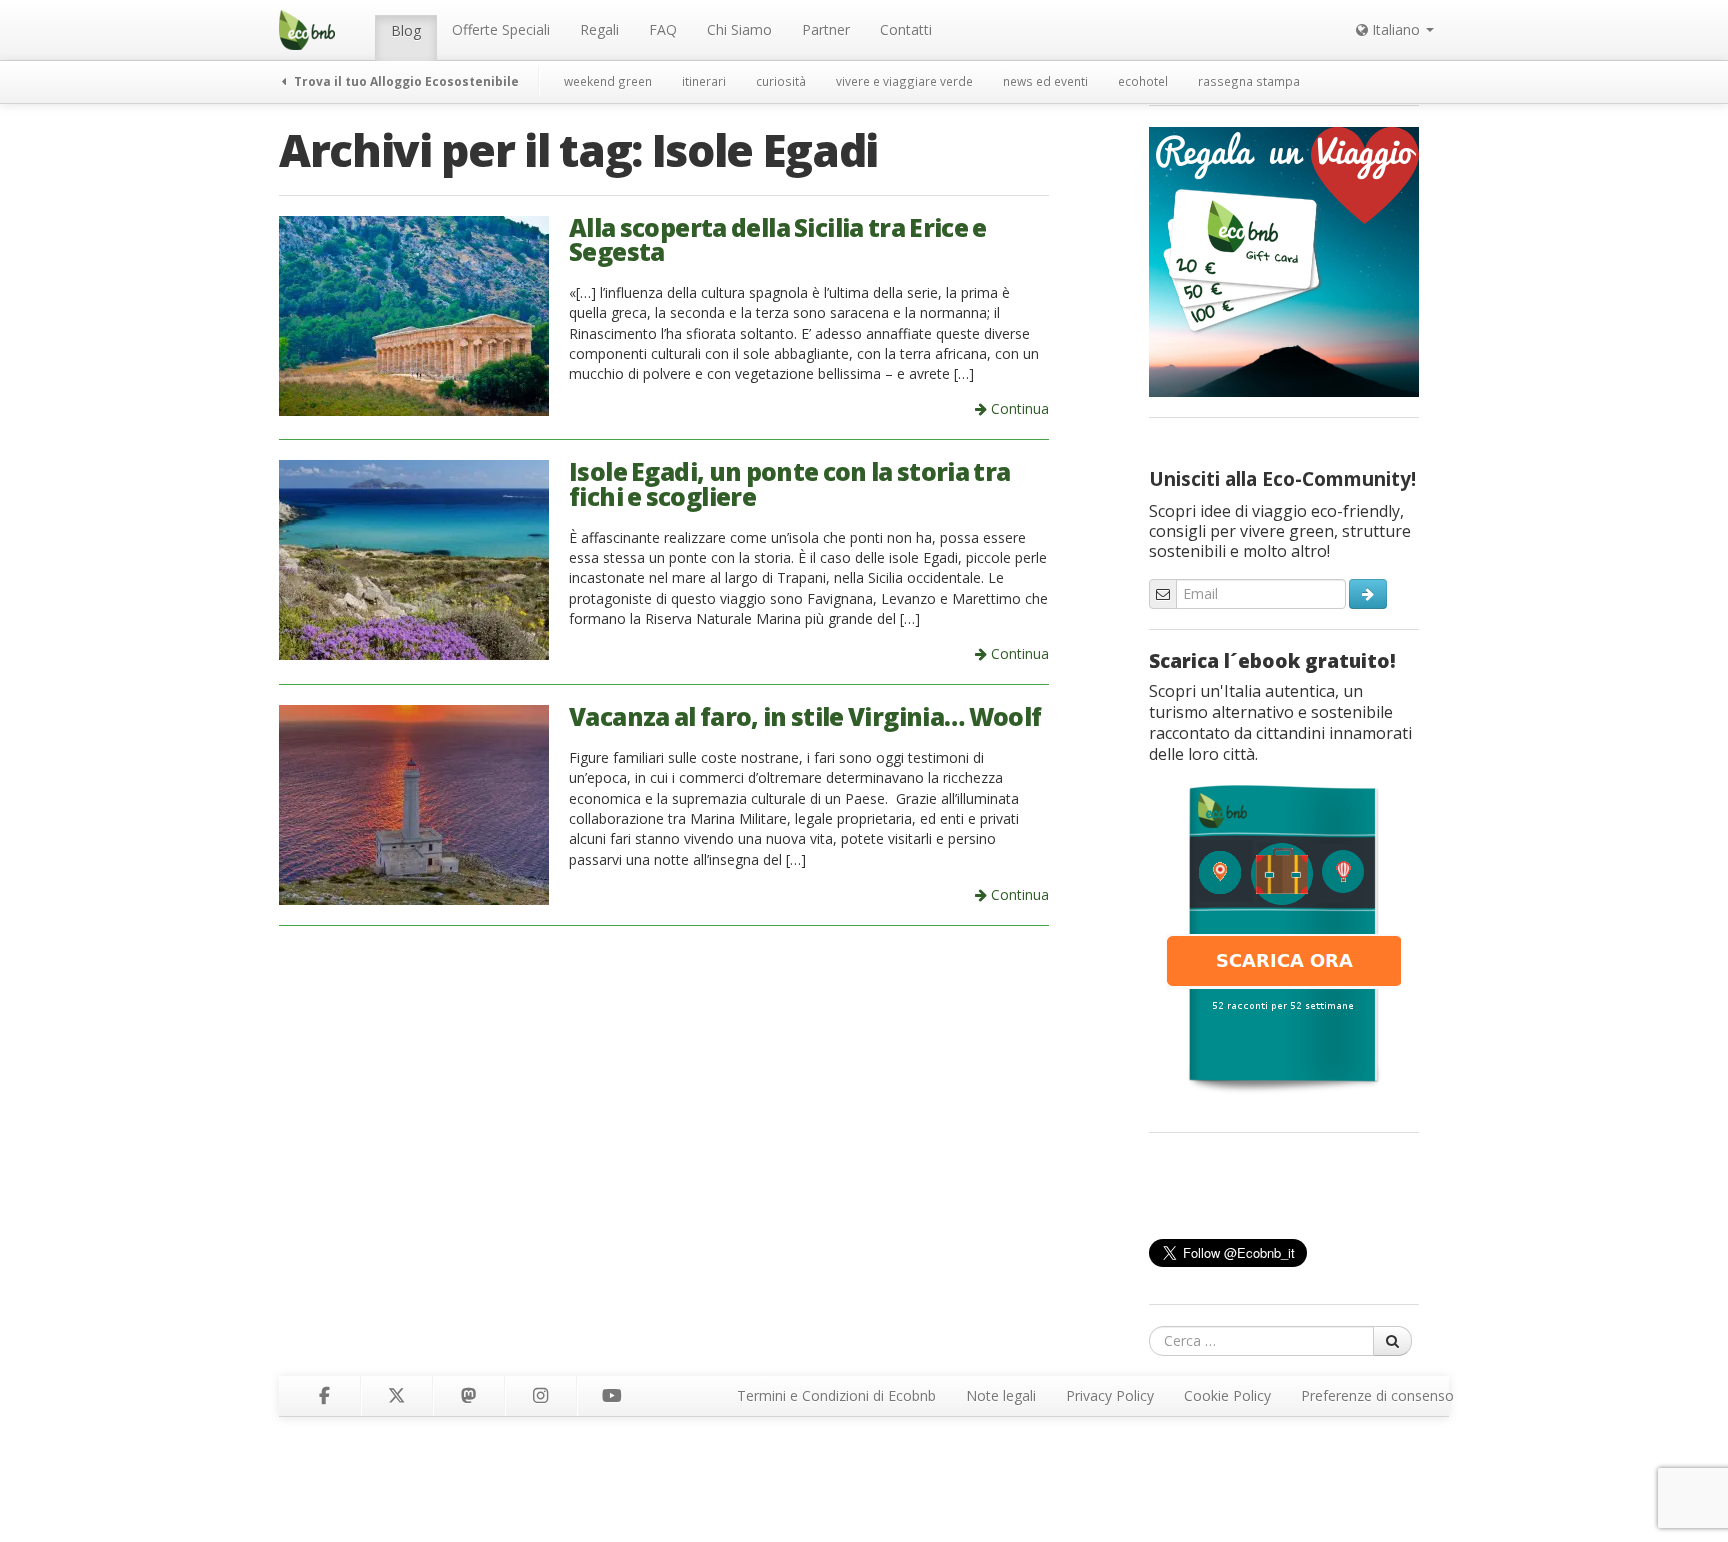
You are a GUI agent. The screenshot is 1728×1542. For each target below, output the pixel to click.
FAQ (663, 29)
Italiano (1396, 29)
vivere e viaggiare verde (904, 81)
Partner (826, 29)
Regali (599, 29)
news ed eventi (1045, 81)
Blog (406, 30)
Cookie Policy (1227, 1395)
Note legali (1001, 1395)
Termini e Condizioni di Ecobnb (836, 1395)
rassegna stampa (1249, 81)
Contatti (906, 29)
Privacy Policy (1110, 1395)
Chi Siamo (739, 29)
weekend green (608, 81)
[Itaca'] (1284, 937)
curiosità (781, 81)
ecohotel (1143, 81)
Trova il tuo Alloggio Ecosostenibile (405, 81)
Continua (1018, 408)
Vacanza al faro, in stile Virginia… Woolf (805, 716)
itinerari (704, 81)
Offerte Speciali (501, 29)
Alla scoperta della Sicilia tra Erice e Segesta (778, 240)
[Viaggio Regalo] (1284, 260)
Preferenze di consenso (1377, 1395)
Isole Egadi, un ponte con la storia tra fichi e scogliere (790, 484)
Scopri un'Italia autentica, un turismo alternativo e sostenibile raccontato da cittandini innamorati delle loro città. (1280, 722)
